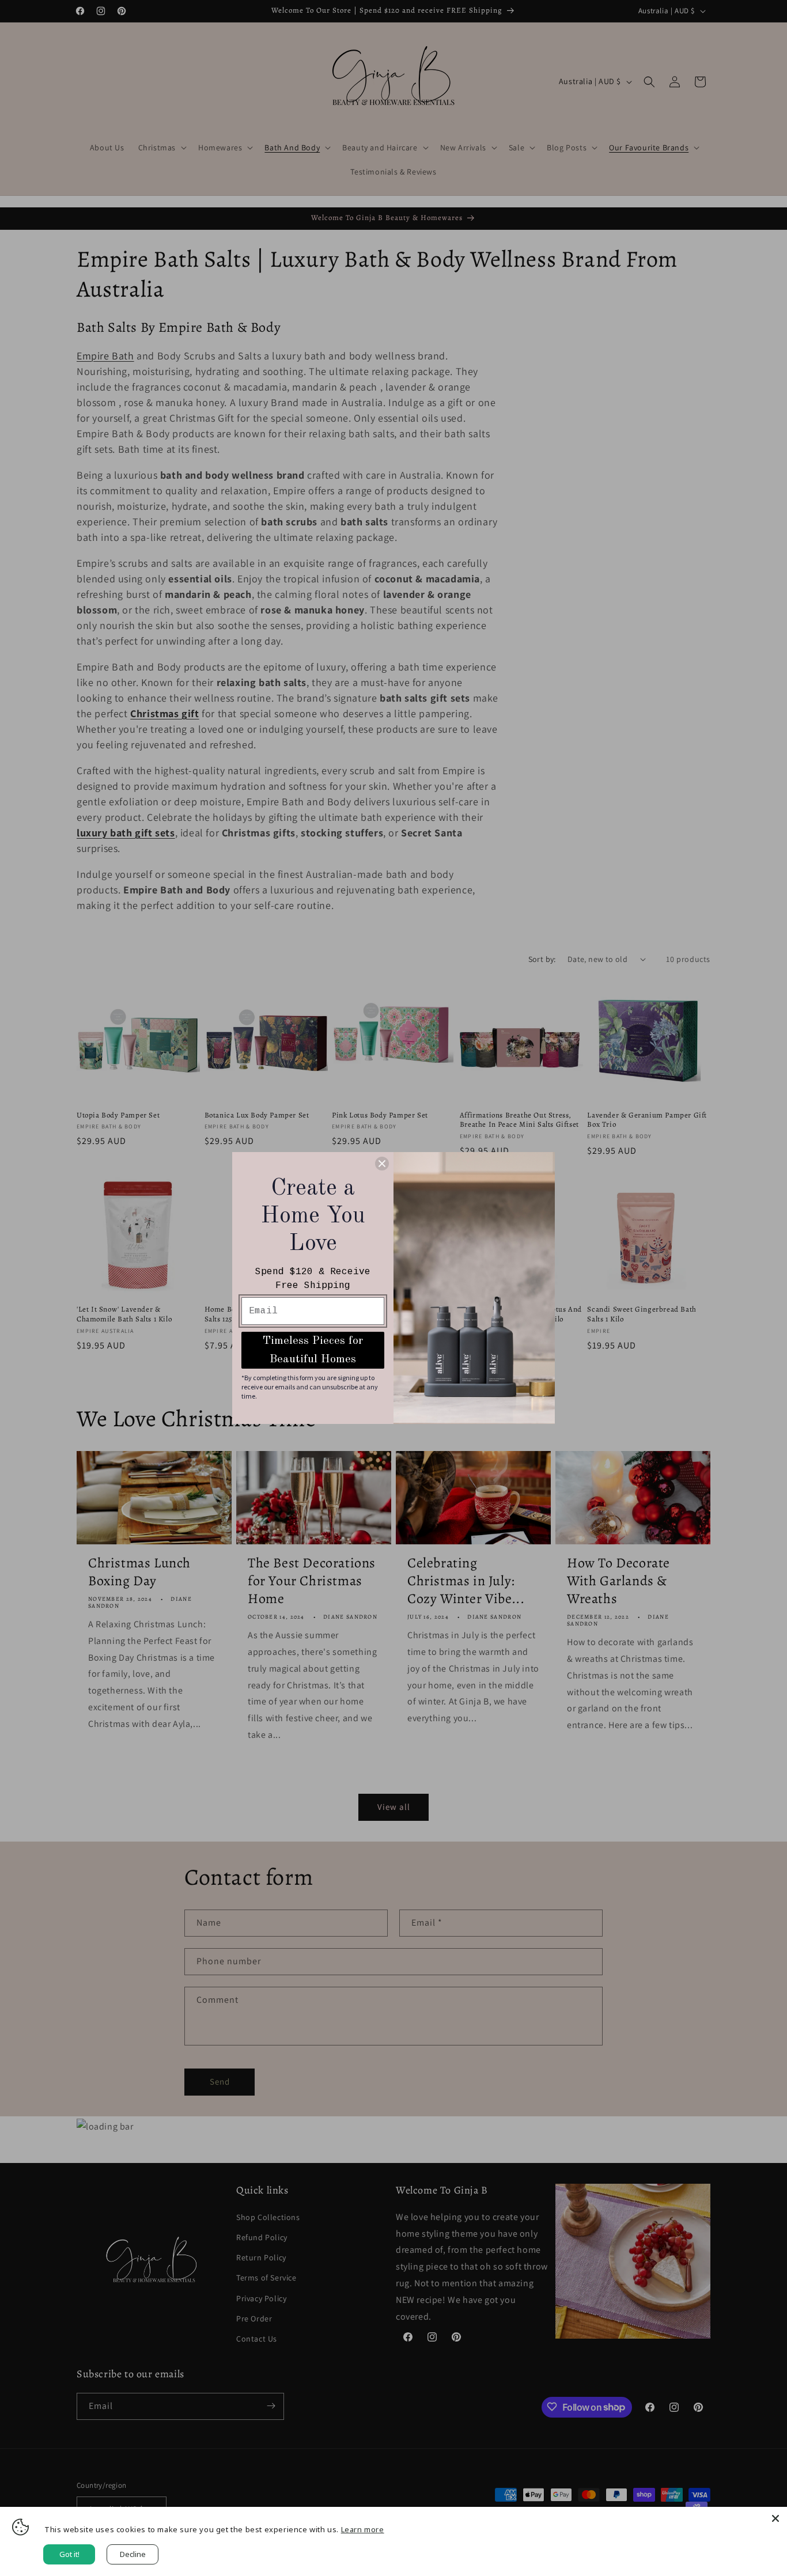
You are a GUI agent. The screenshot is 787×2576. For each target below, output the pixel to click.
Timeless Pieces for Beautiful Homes (313, 1350)
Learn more (363, 2529)
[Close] (775, 2518)
